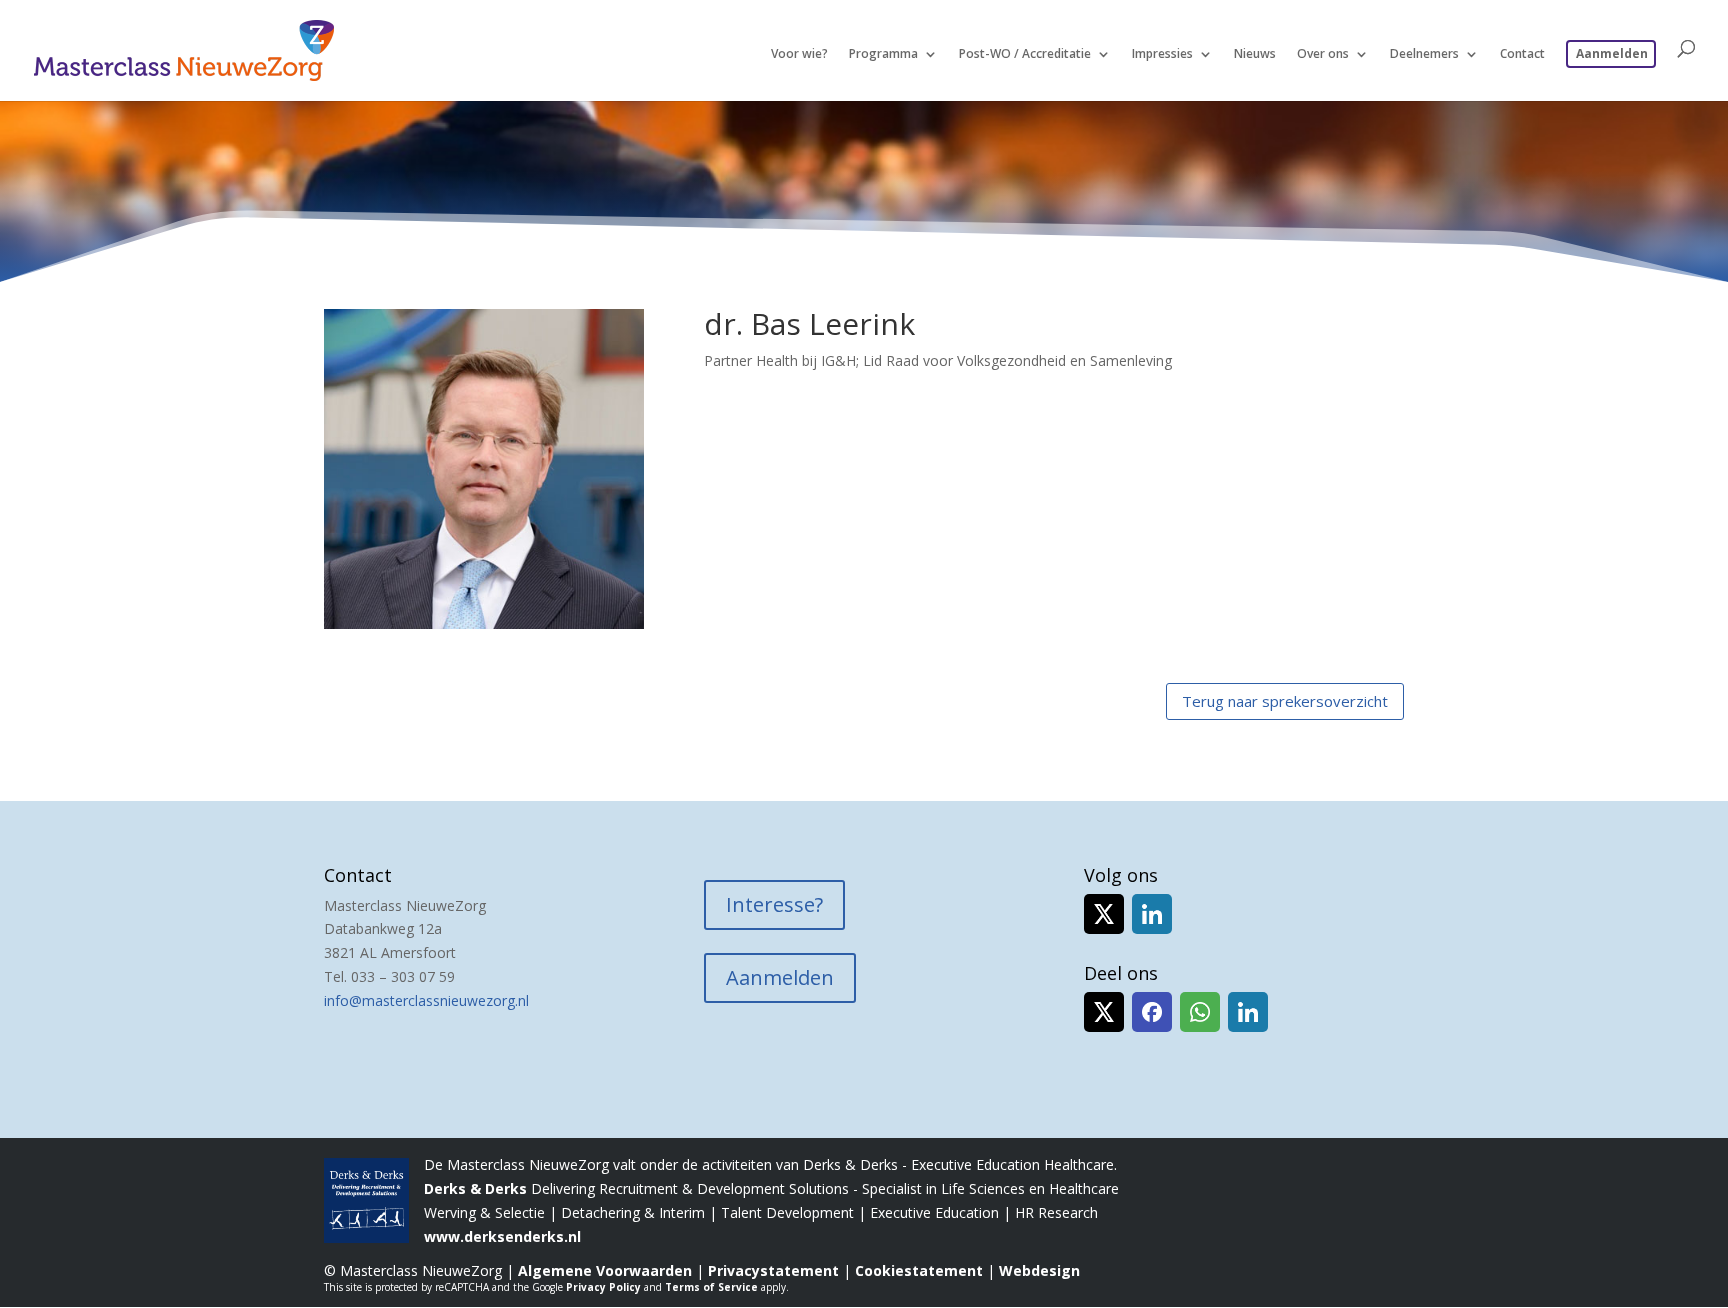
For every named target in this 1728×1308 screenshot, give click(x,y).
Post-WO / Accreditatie (1025, 54)
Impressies (1162, 54)
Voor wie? (799, 54)
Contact (1522, 54)
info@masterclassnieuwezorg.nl (426, 1000)
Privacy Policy (603, 1287)
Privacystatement (773, 1270)
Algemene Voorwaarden (605, 1270)
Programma (883, 54)
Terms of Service (711, 1287)
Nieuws (1255, 54)
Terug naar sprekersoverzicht (1285, 701)
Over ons (1323, 54)
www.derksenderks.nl (502, 1236)
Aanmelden (1612, 54)
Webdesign (1039, 1270)
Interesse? (774, 904)
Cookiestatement (919, 1270)
